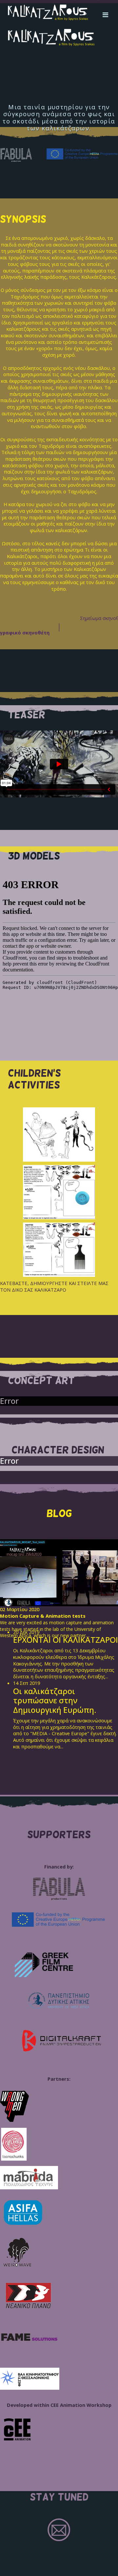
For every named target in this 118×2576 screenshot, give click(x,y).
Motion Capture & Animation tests (43, 1616)
